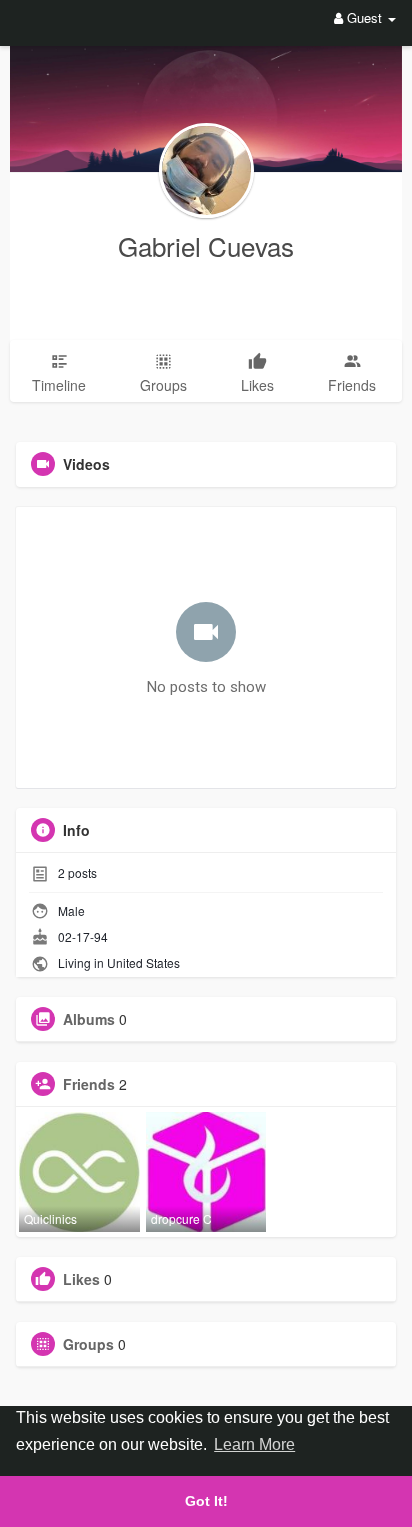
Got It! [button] (206, 1501)
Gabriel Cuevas (206, 245)
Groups (88, 1344)
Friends (89, 1084)
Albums (89, 1019)
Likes (81, 1279)
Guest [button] (364, 17)
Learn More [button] (254, 1444)
